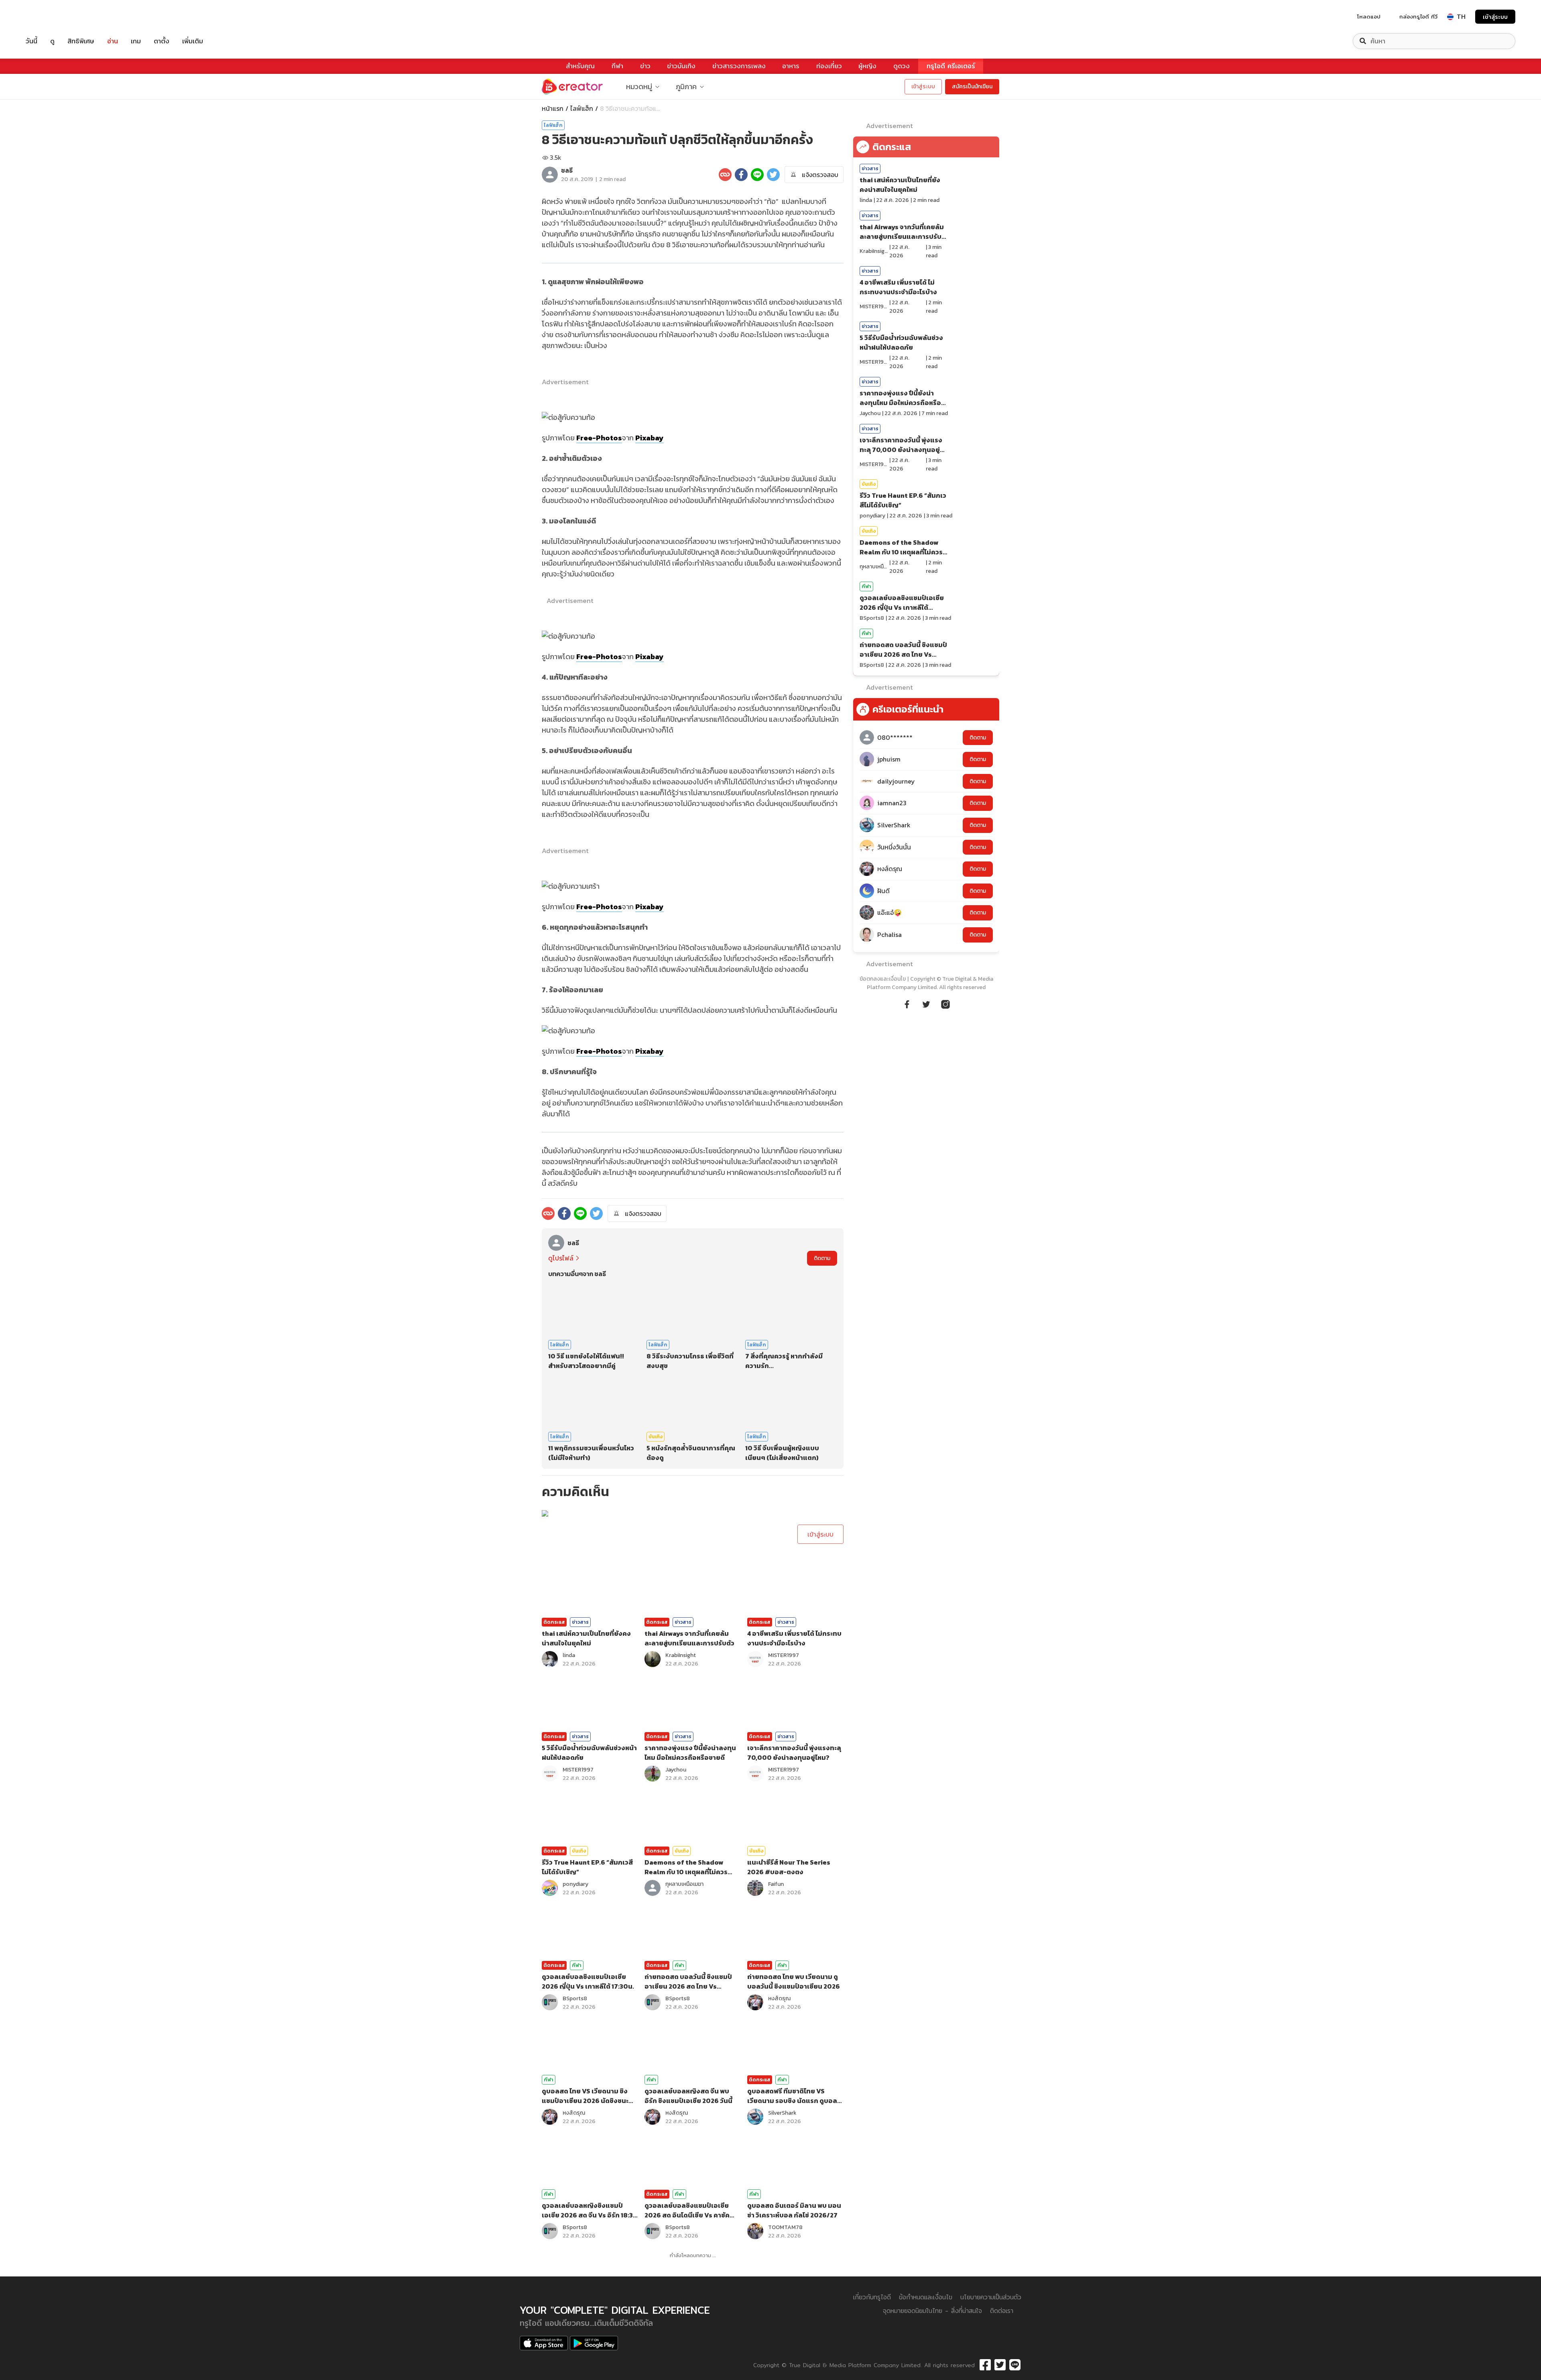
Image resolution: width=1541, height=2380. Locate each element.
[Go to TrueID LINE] (945, 1003)
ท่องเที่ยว (829, 66)
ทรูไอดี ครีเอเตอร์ (951, 66)
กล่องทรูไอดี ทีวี (1418, 16)
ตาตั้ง (162, 41)
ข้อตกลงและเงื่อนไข (883, 979)
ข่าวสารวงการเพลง (739, 66)
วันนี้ (32, 41)
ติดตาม (822, 1258)
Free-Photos (599, 438)
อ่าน (113, 41)
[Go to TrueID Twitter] (926, 1003)
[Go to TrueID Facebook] (907, 1003)
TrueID (50, 17)
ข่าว (645, 66)
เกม (136, 41)
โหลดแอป (1369, 16)
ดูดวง (902, 66)
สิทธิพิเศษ (81, 41)
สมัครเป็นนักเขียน (972, 87)
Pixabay (650, 438)
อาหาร (791, 66)
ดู (52, 41)
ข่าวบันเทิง (681, 66)
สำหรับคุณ (580, 66)
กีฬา (617, 66)
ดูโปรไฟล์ (561, 1258)
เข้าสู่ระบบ (1495, 17)
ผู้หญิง (867, 66)
